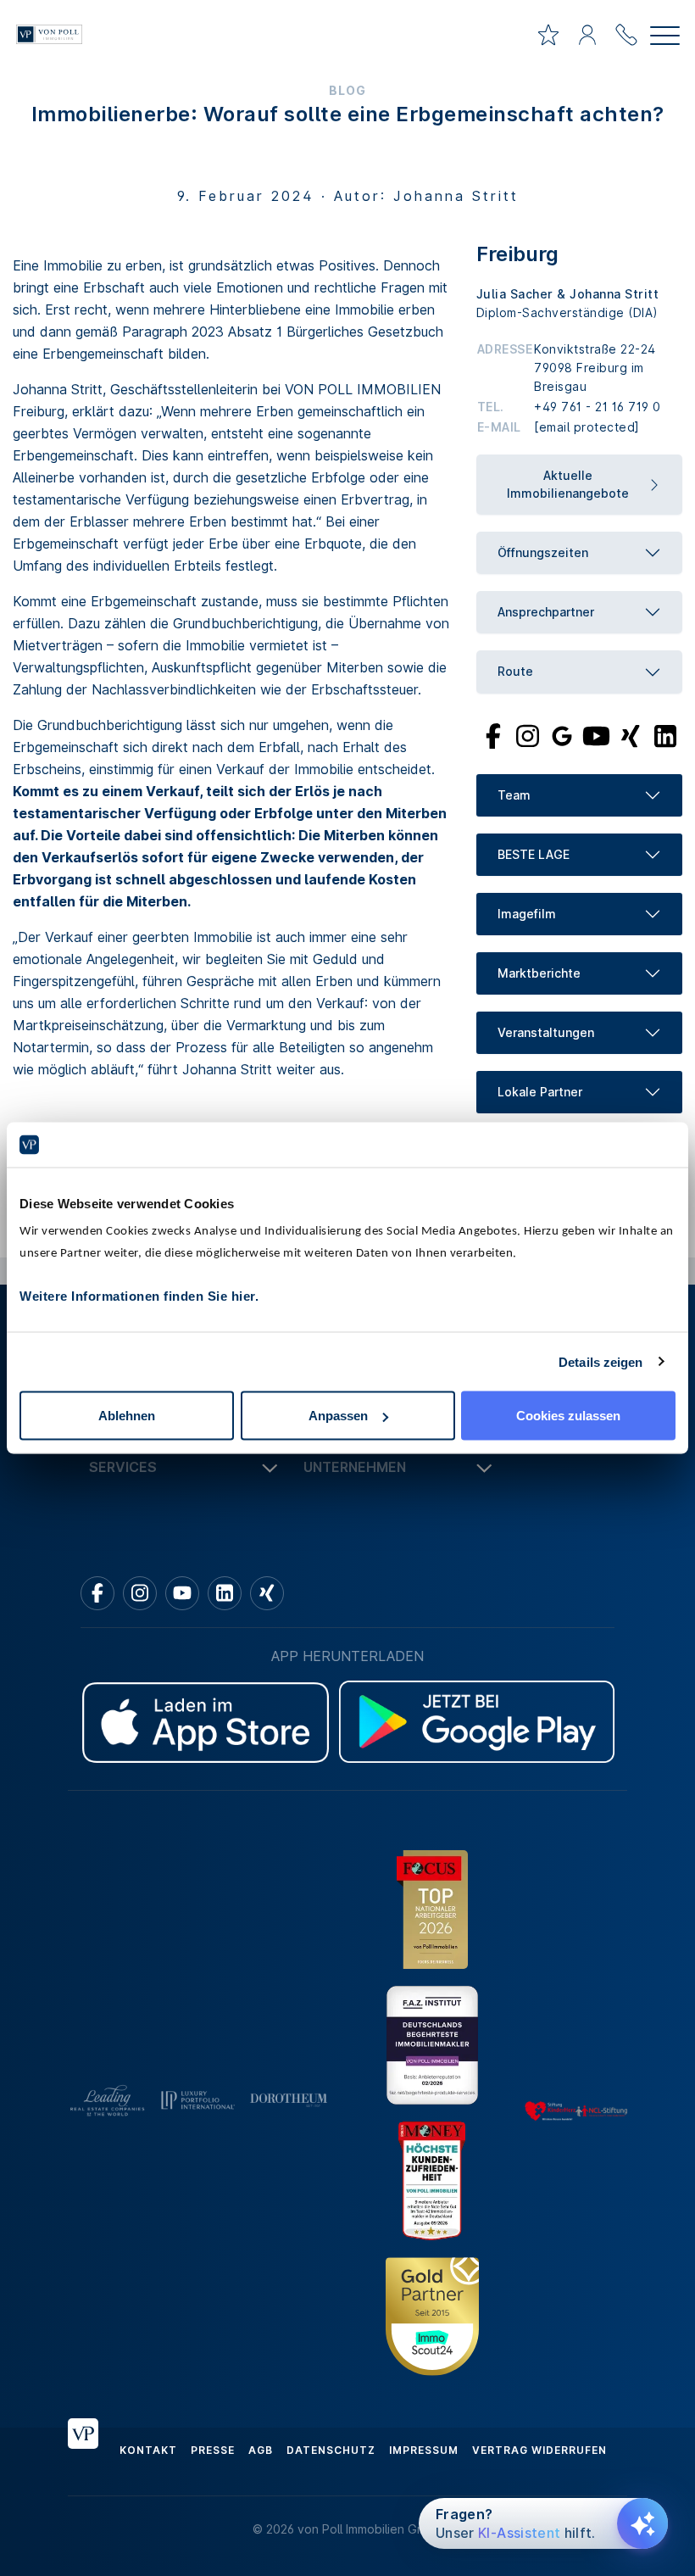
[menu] (665, 38)
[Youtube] (597, 734)
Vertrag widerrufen (539, 2450)
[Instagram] (527, 734)
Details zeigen (600, 1361)
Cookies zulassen (568, 1416)
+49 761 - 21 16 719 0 (598, 407)
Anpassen (338, 1416)
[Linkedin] (225, 1593)
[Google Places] (562, 734)
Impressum (424, 2450)
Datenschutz (331, 2450)
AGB (261, 2450)
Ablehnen (127, 1416)
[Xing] (631, 734)
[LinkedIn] (665, 734)
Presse (213, 2450)
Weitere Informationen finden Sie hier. (139, 1296)
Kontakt (148, 2450)
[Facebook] (494, 734)
